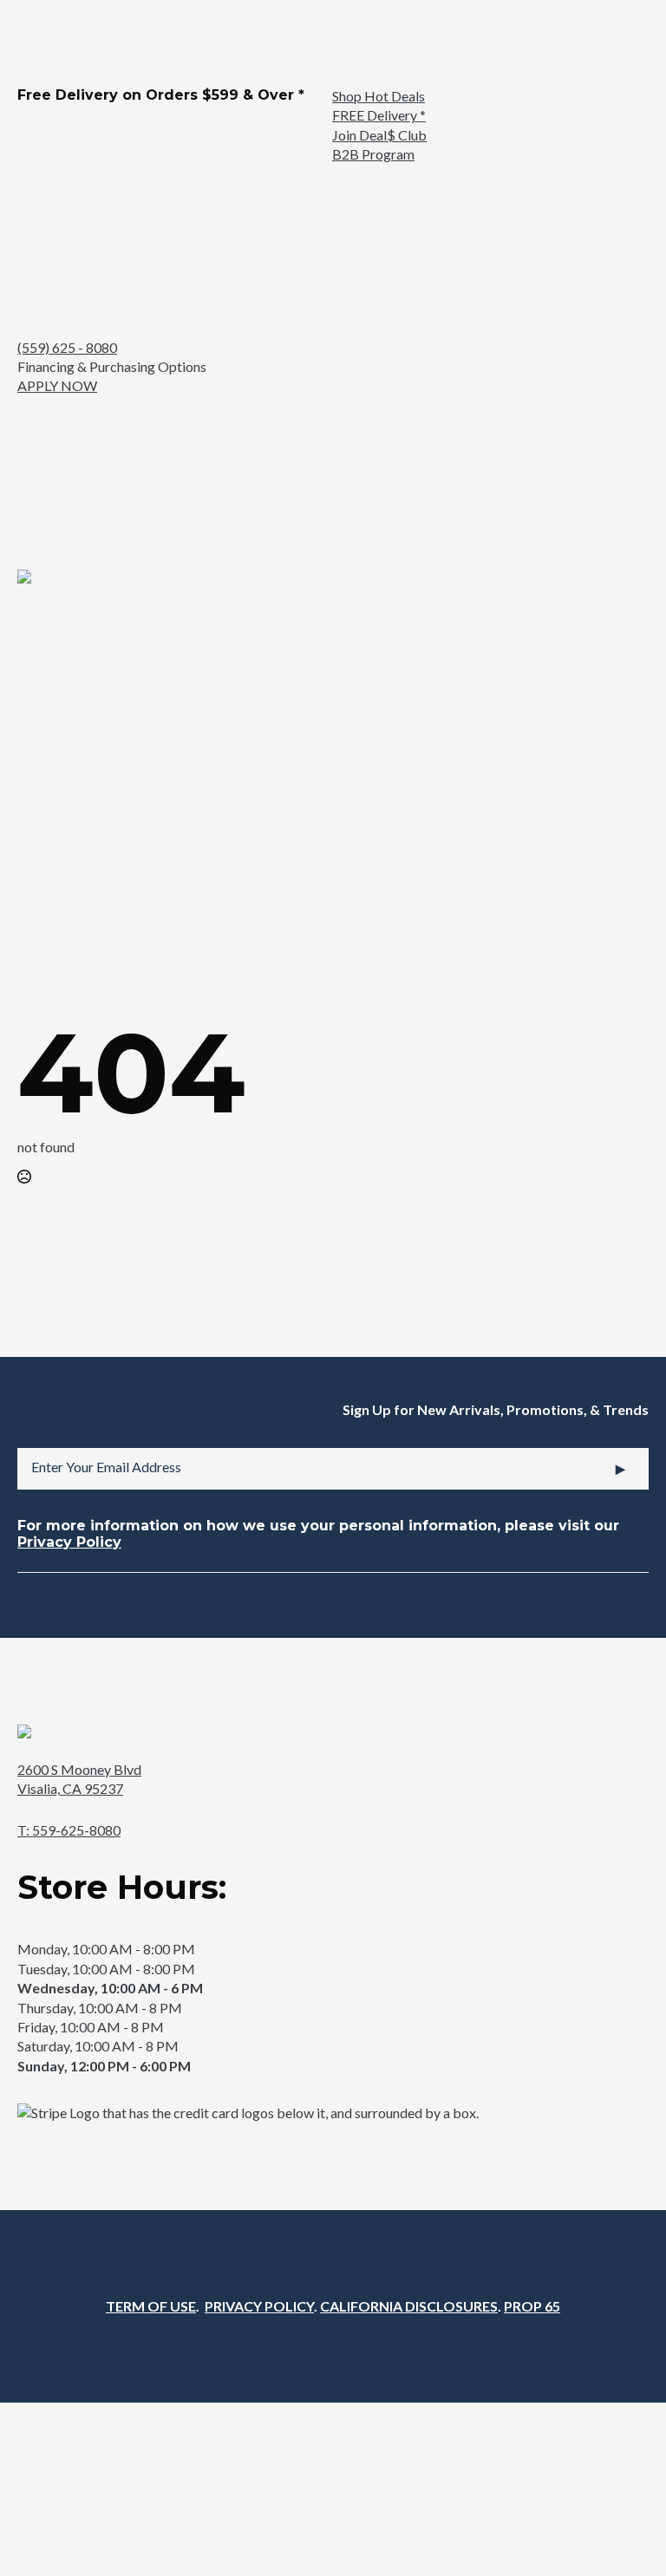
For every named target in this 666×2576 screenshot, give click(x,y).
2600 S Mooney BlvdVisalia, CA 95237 (79, 1779)
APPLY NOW (57, 385)
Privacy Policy (69, 1542)
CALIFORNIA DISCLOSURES (409, 2306)
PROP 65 (532, 2306)
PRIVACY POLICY (259, 2306)
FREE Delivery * (379, 115)
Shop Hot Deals (379, 96)
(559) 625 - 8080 (67, 347)
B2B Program (373, 154)
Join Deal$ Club (379, 135)
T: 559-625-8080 (69, 1830)
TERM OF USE (151, 2306)
